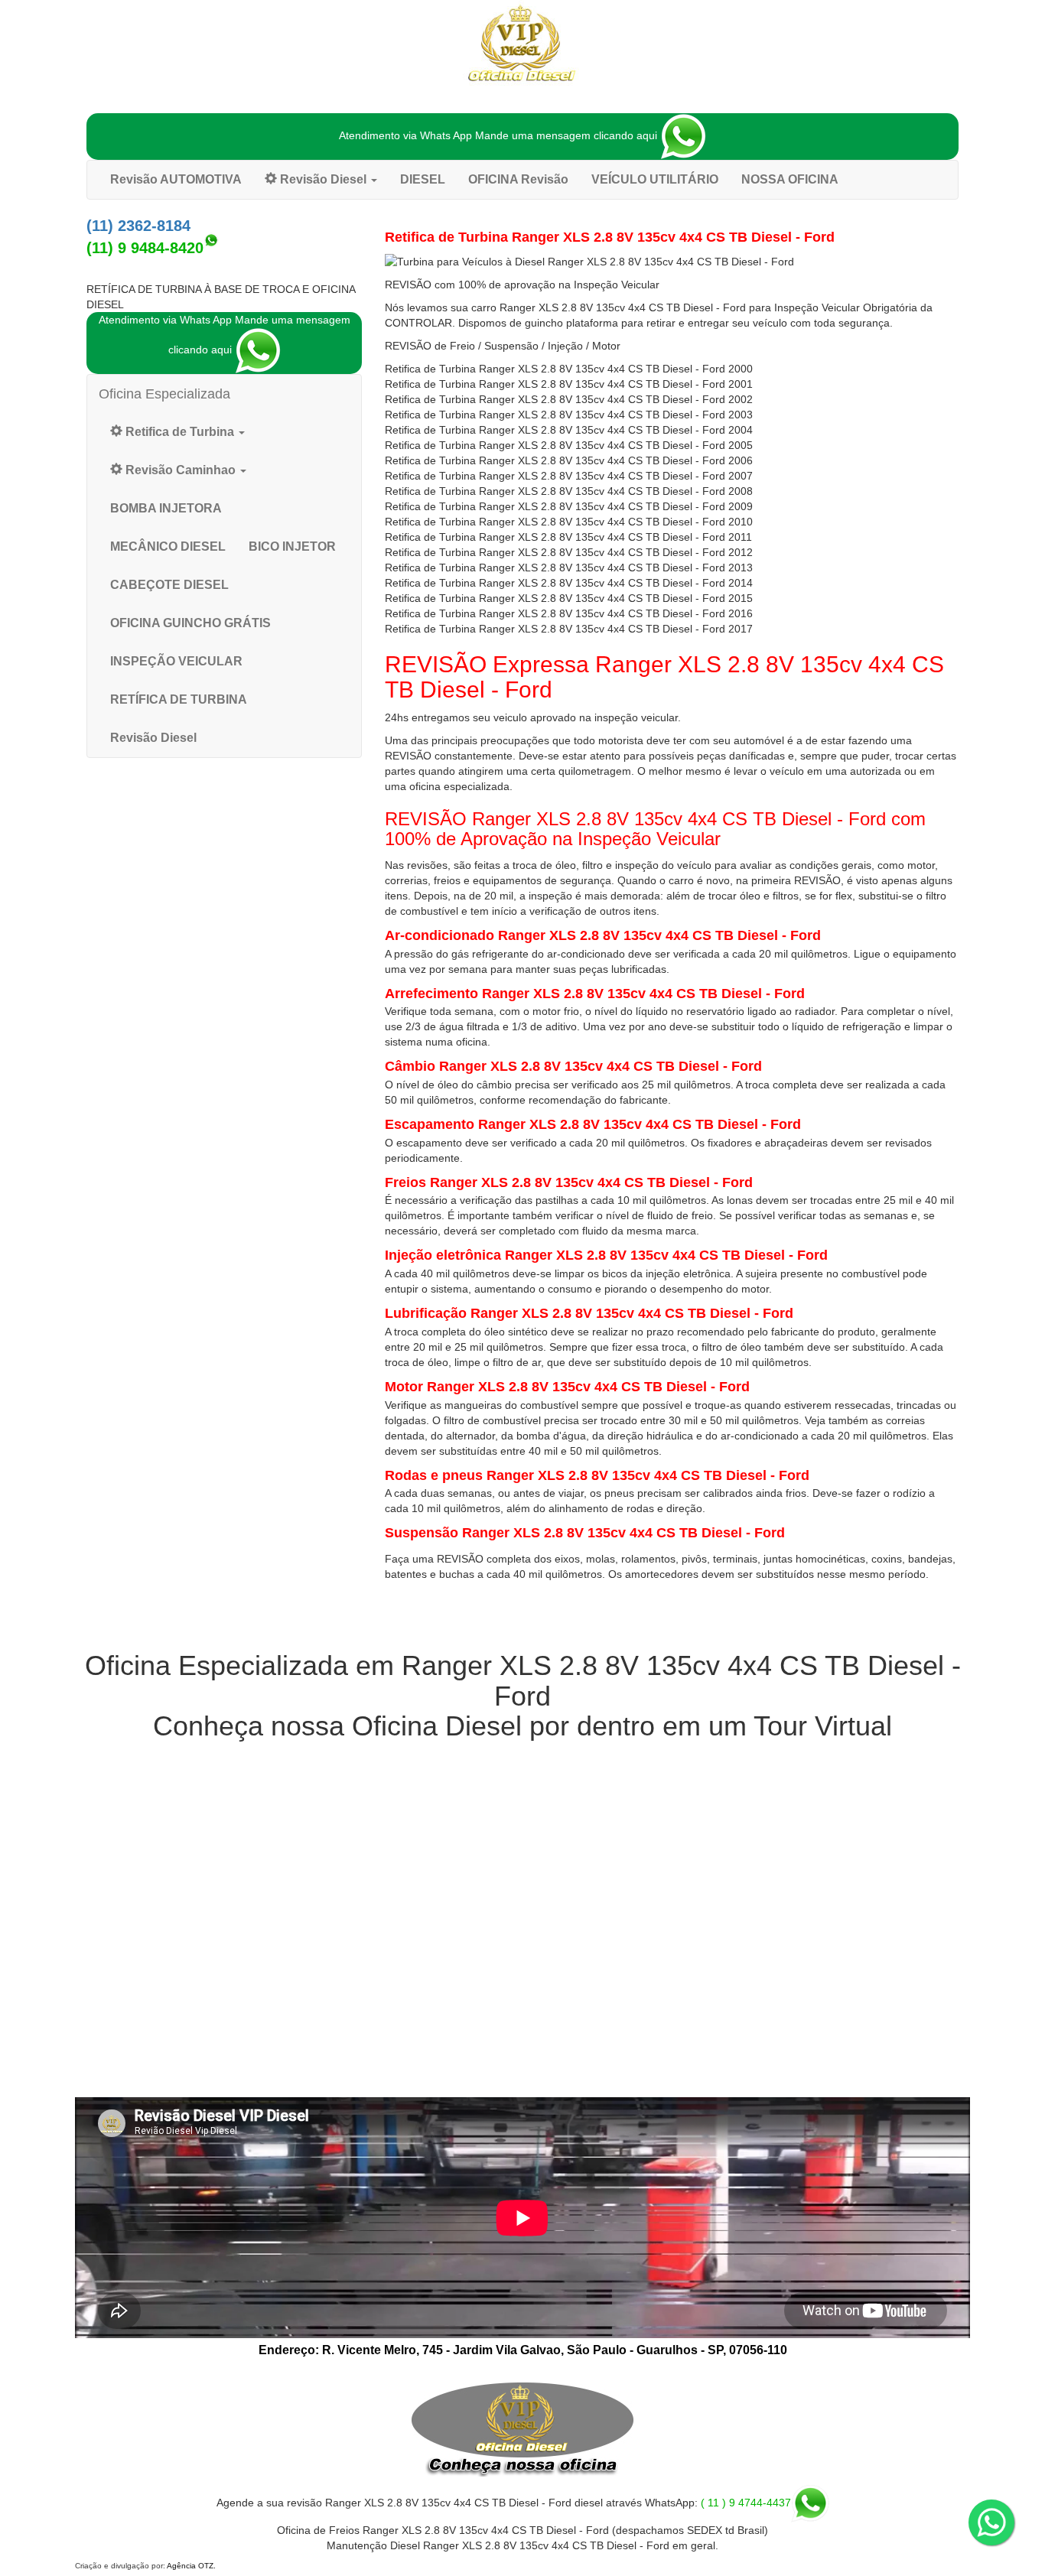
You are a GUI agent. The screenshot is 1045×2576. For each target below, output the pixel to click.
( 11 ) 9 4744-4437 (746, 2503)
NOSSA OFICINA (790, 179)
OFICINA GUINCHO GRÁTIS (190, 623)
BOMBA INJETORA (166, 508)
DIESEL (423, 179)
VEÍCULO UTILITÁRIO (655, 179)
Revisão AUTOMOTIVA (176, 179)
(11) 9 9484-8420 (145, 248)
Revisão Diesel (153, 738)
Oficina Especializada (164, 394)
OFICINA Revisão (518, 179)
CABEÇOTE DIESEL (169, 585)
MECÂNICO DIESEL (168, 546)
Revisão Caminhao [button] (181, 470)
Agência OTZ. (191, 2566)
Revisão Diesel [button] (323, 179)
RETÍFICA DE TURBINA (179, 699)
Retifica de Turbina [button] (180, 432)
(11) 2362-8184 (138, 226)
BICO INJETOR (292, 546)
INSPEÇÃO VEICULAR (176, 661)
